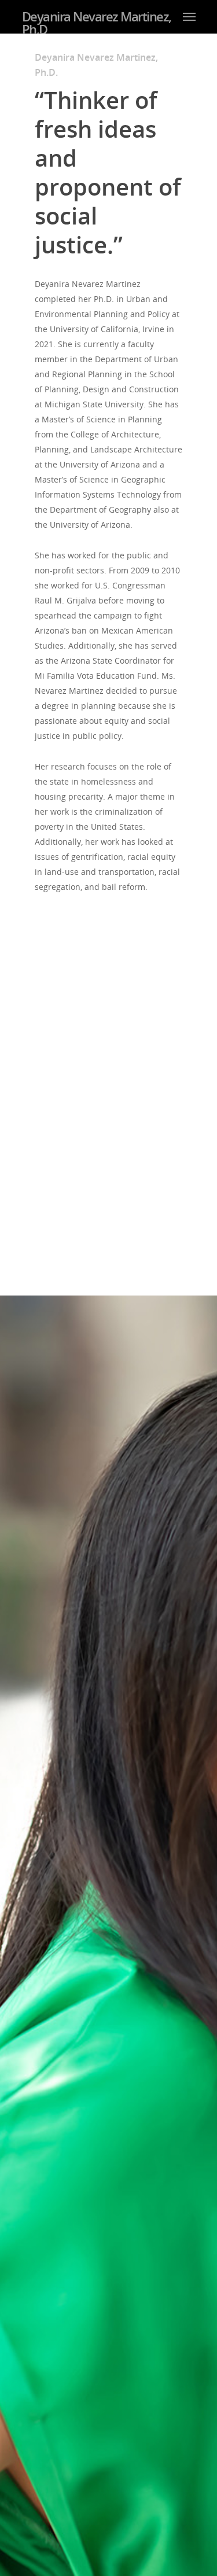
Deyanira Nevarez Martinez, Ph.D (97, 23)
